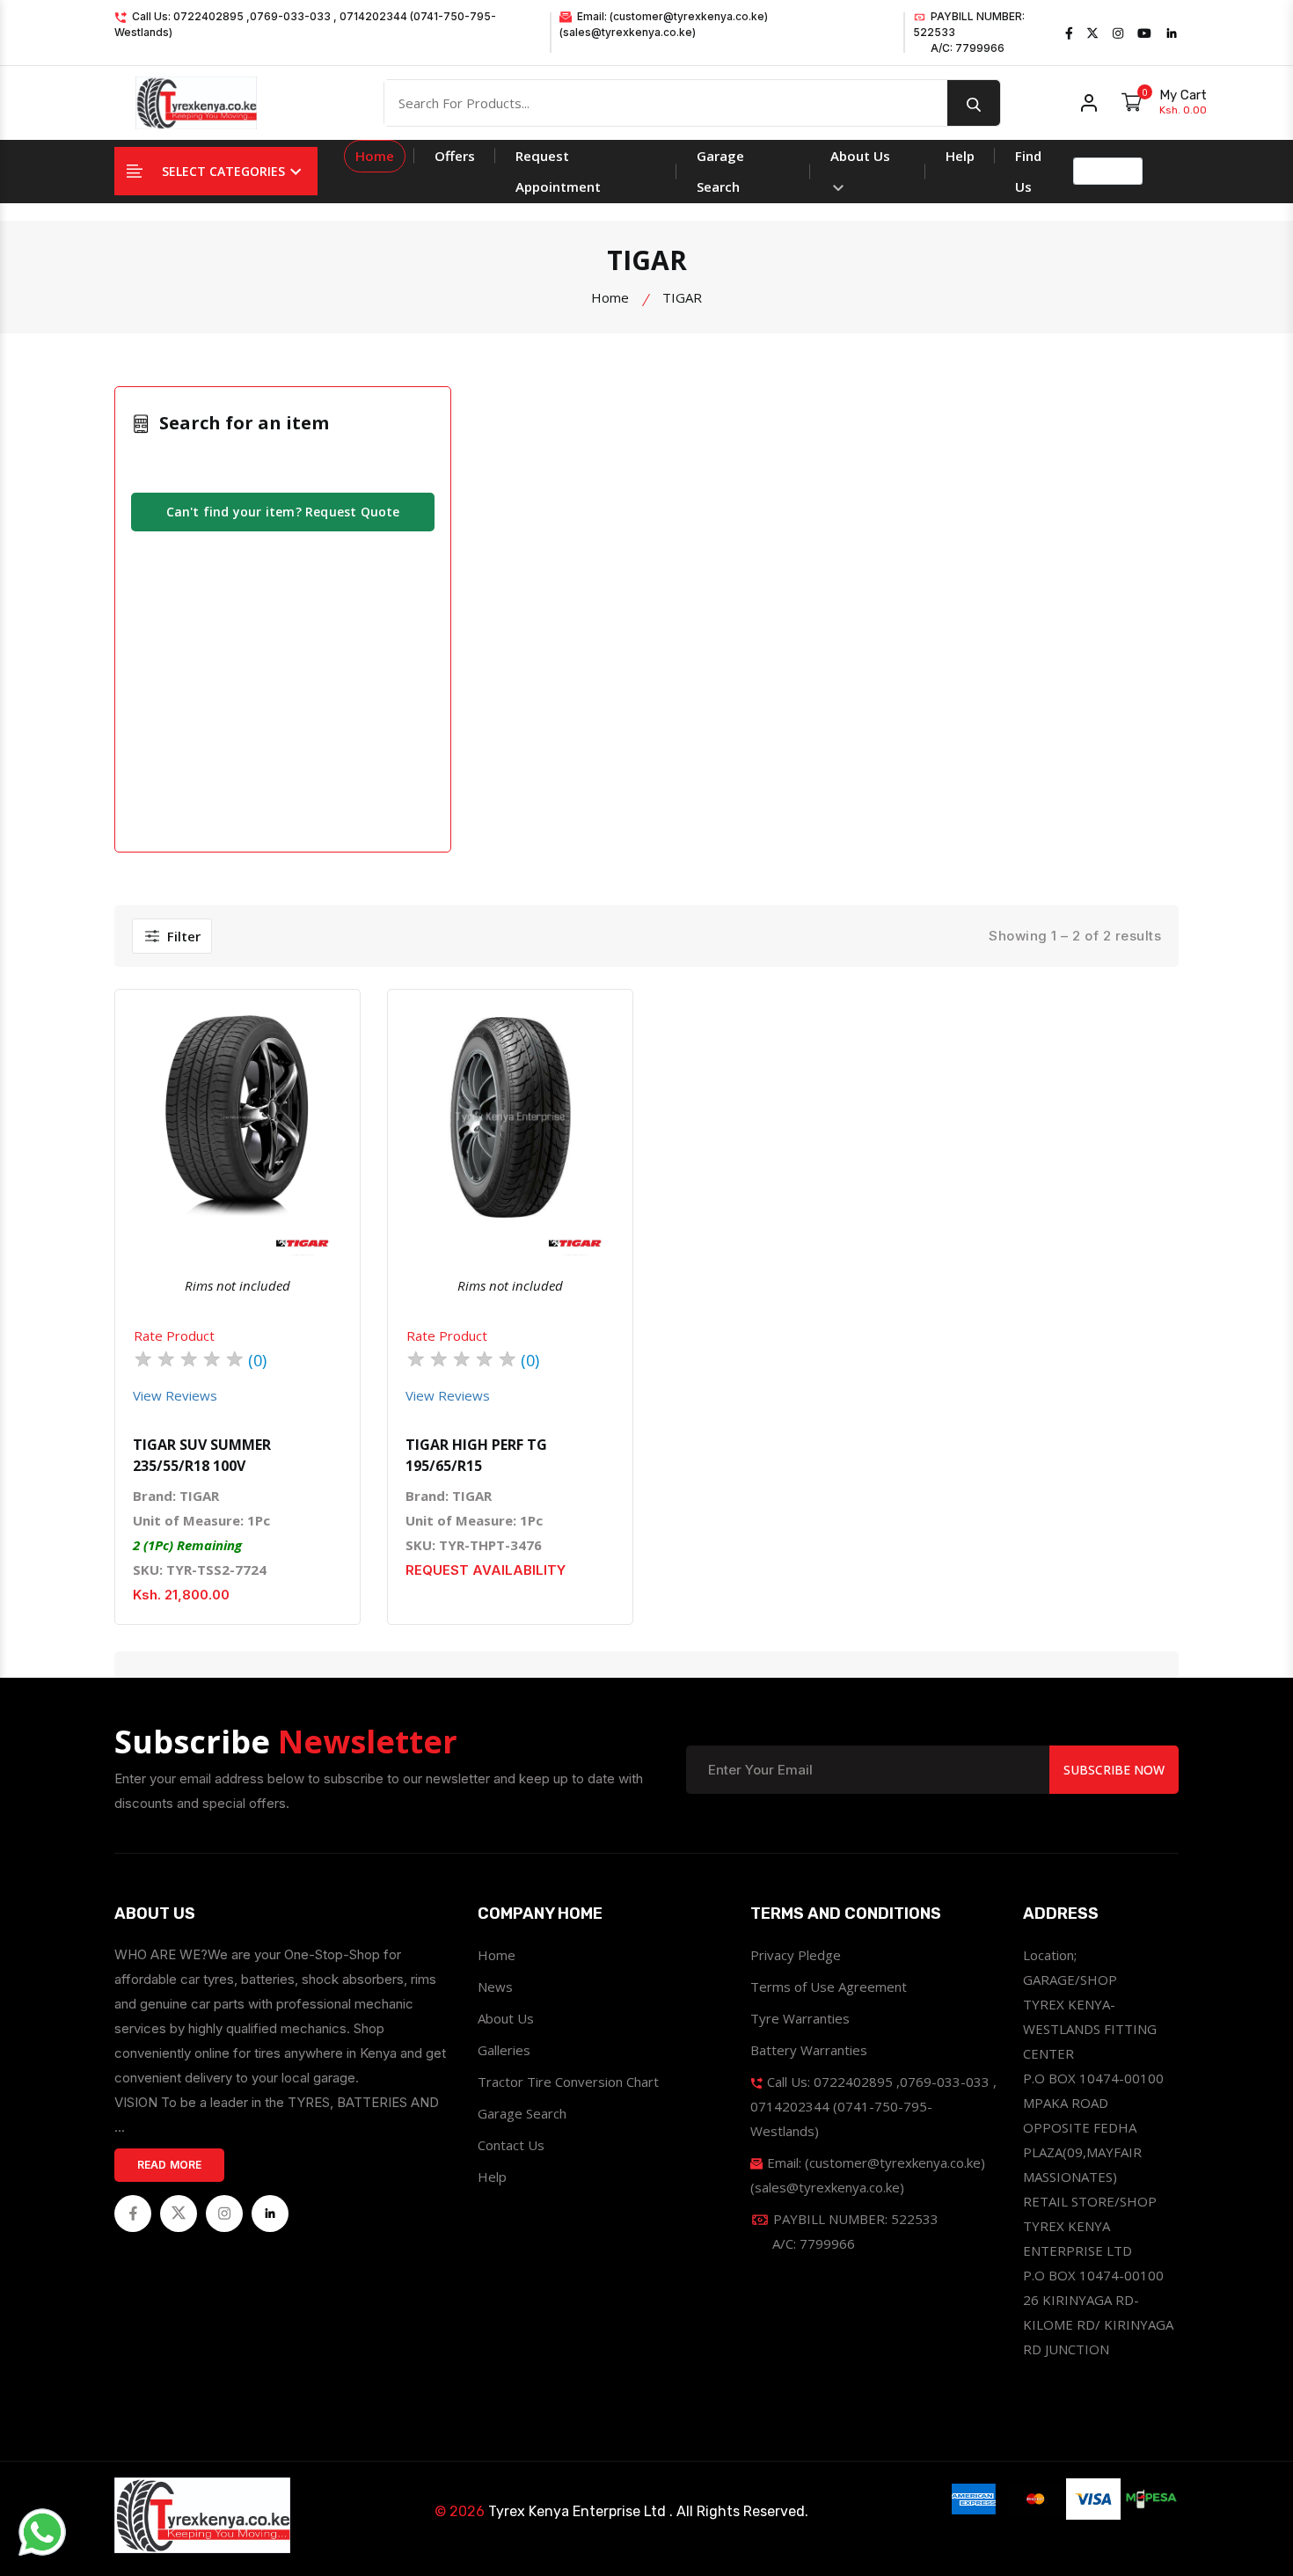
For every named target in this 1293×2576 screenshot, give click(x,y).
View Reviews (175, 1395)
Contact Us (511, 2145)
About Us (860, 156)
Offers (455, 156)
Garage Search (720, 171)
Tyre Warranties (800, 2018)
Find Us (1028, 171)
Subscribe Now (1114, 1770)
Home (375, 156)
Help (960, 156)
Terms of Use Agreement (829, 1987)
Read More (170, 2165)
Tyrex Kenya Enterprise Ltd (577, 2511)
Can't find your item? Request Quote (283, 512)
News (495, 1987)
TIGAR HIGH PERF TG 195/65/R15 (476, 1455)
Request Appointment (558, 171)
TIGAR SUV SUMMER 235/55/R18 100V (202, 1455)
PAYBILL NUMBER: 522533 (969, 32)
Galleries (504, 2050)
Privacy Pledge (796, 1955)
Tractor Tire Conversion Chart (568, 2082)
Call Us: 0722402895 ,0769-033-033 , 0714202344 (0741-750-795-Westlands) (305, 24)
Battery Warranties (809, 2050)
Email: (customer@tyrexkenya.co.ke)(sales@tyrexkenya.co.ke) (664, 24)
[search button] (974, 103)
